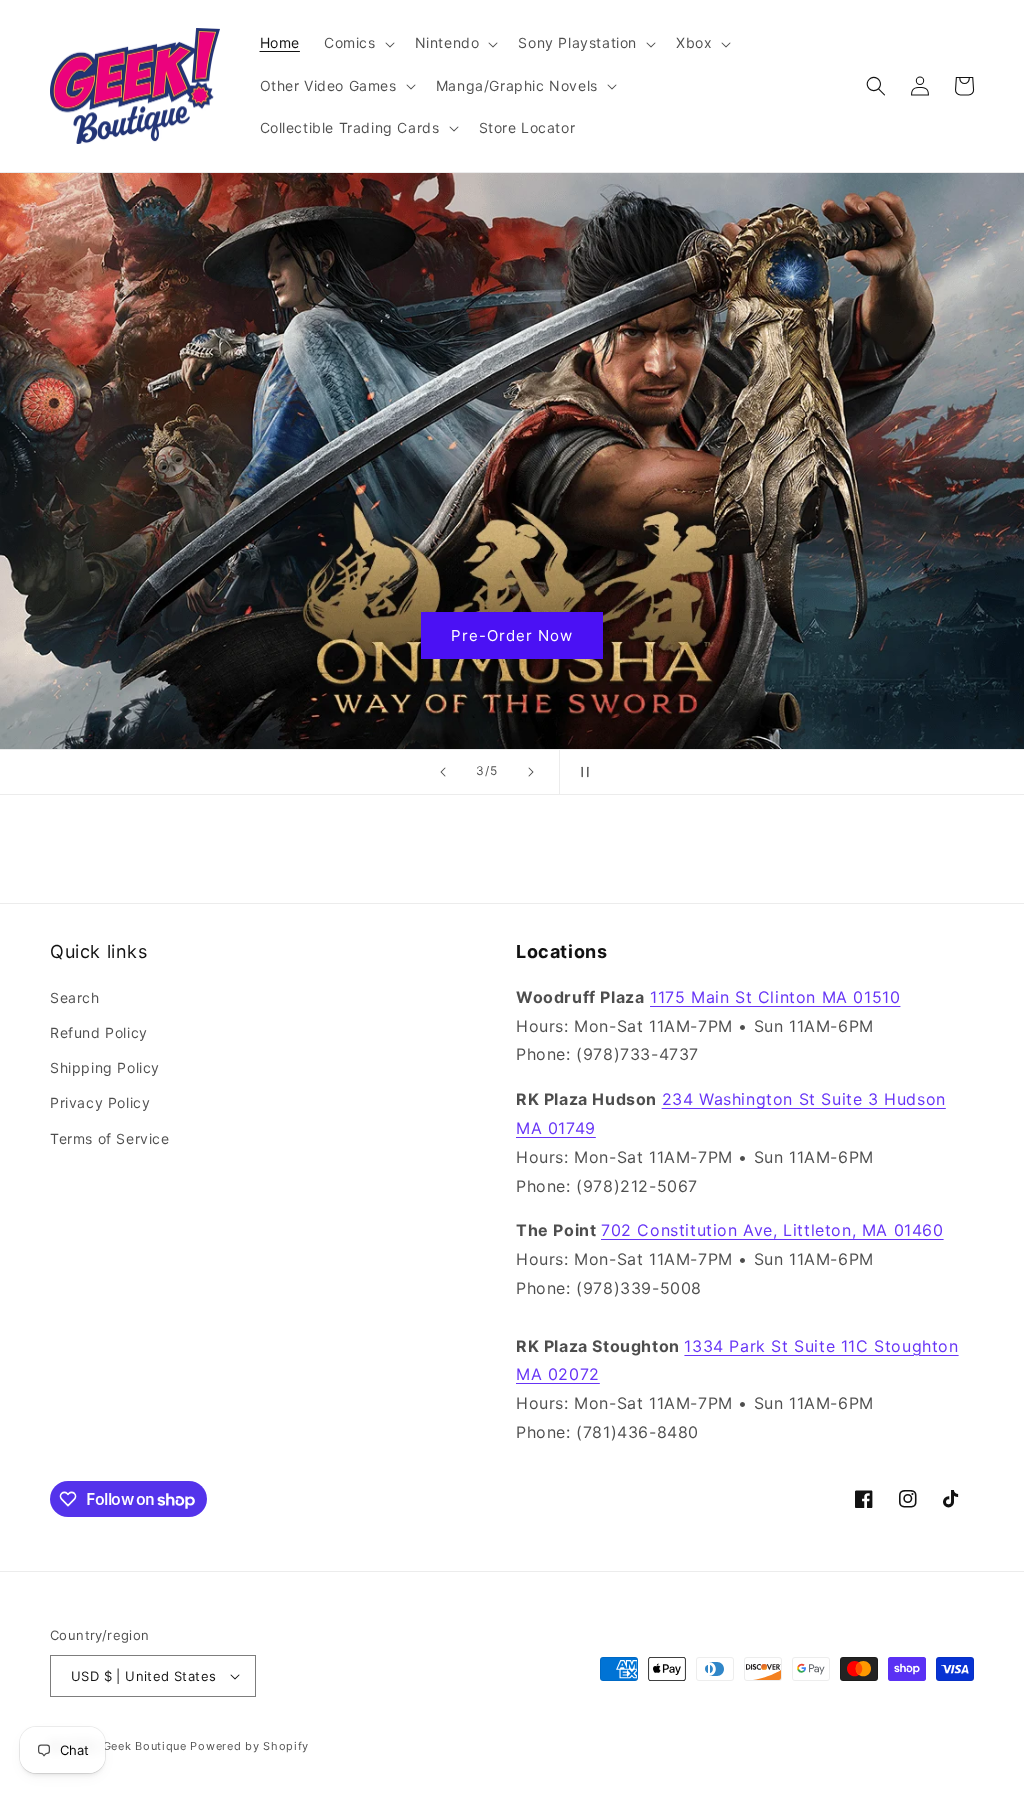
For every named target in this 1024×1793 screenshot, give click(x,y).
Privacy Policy (100, 1102)
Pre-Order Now (512, 634)
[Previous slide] (443, 772)
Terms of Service (110, 1138)
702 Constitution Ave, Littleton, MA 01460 (772, 1230)
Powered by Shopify (249, 1746)
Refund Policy (99, 1032)
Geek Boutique (145, 1746)
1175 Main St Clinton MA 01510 (775, 997)
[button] (357, 43)
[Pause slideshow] (581, 772)
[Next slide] (531, 772)
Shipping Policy (105, 1067)
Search (75, 997)
